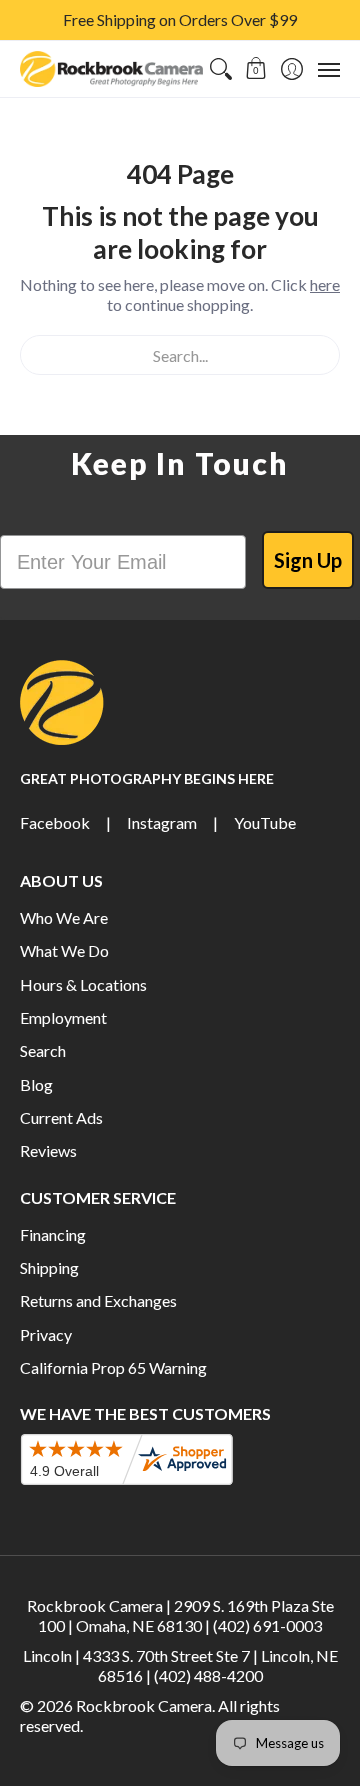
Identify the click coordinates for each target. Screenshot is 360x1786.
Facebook (55, 822)
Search (43, 1050)
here (325, 284)
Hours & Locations (83, 984)
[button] (256, 69)
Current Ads (61, 1117)
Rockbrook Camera (144, 1705)
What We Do (64, 950)
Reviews (48, 1150)
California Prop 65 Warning (113, 1367)
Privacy (46, 1334)
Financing (53, 1234)
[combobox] (180, 355)
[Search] (220, 69)
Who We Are (64, 917)
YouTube (265, 822)
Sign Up (308, 560)
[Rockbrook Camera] (111, 69)
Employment (63, 1017)
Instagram (162, 822)
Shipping (49, 1267)
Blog (36, 1084)
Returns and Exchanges (98, 1300)
